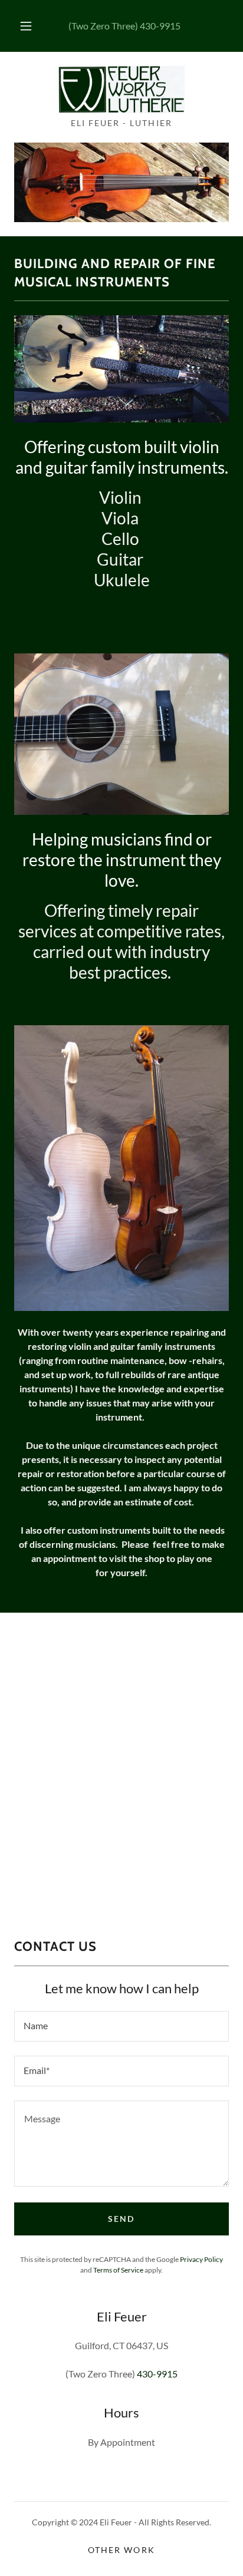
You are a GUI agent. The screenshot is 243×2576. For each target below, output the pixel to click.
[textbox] (121, 2026)
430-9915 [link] (160, 26)
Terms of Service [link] (118, 2270)
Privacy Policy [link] (201, 2259)
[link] (121, 90)
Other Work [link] (121, 2550)
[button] (26, 26)
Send (121, 2219)
